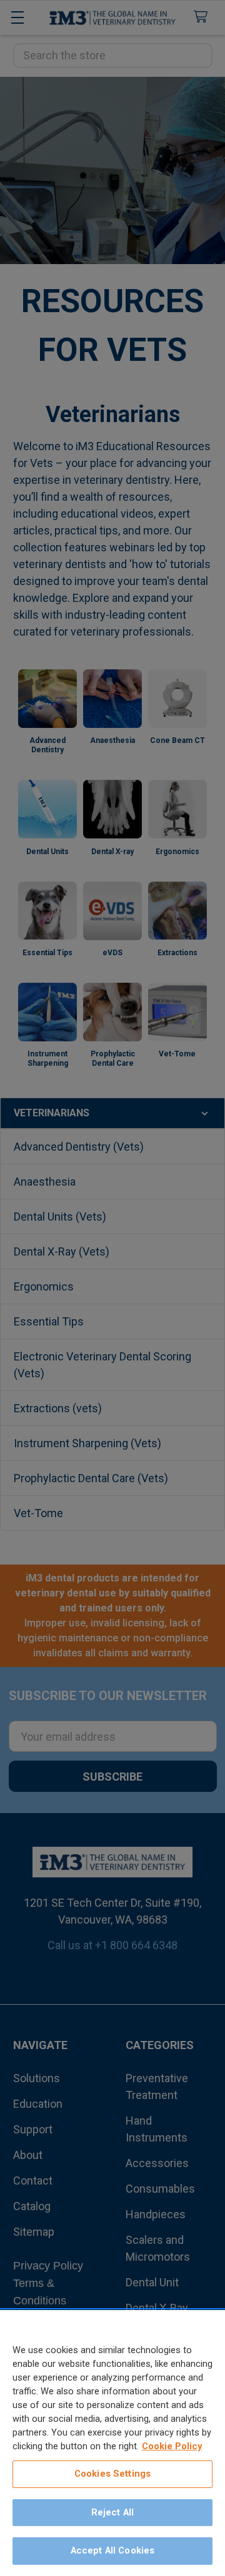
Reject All (112, 2512)
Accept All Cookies (113, 2550)
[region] (112, 2443)
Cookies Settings (112, 2474)
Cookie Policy (172, 2446)
